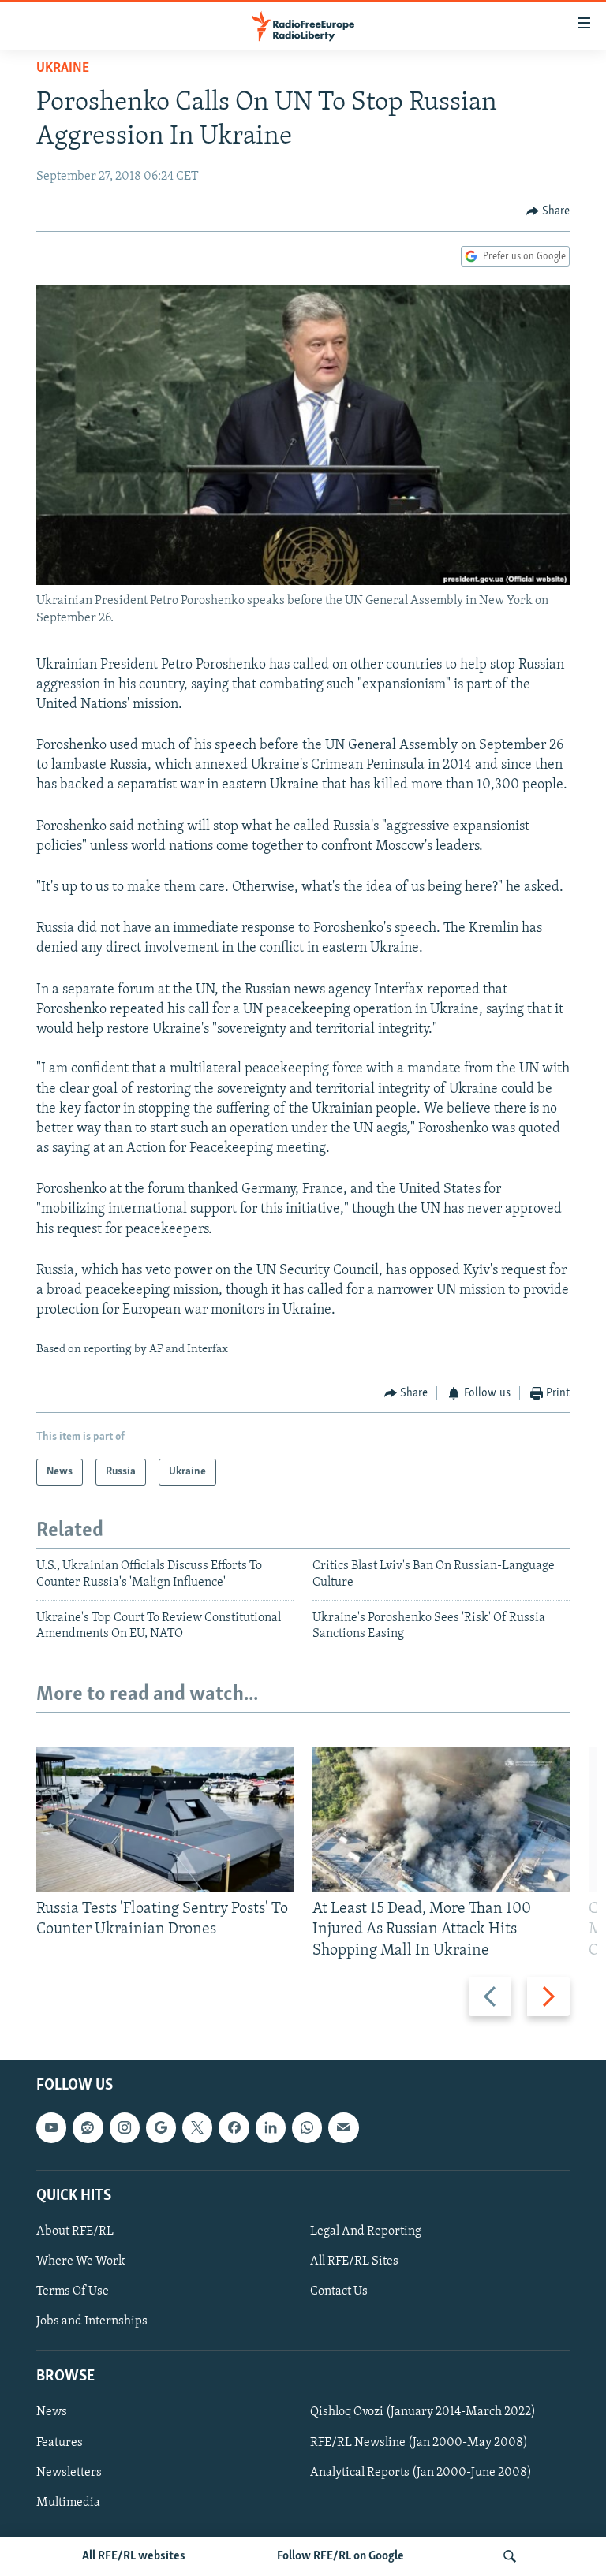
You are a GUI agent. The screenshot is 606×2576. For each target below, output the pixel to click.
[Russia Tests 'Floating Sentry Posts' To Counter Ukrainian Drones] (165, 1819)
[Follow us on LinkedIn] (271, 2127)
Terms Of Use (73, 2291)
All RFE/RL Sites (354, 2261)
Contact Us (339, 2291)
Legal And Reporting (366, 2231)
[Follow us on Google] (161, 2127)
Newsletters (69, 2472)
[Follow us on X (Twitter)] (197, 2127)
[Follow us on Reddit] (88, 2127)
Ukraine (63, 69)
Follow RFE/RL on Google (340, 2556)
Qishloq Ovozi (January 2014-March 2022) (423, 2412)
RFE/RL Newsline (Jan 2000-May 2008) (419, 2442)
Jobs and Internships (92, 2321)
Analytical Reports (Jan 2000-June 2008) (421, 2472)
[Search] (510, 2556)
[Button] (548, 211)
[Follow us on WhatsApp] (307, 2127)
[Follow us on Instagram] (125, 2127)
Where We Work (81, 2261)
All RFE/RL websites (134, 2556)
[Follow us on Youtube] (51, 2127)
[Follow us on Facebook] (234, 2127)
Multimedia (68, 2502)
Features (60, 2442)
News (52, 2412)
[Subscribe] (343, 2127)
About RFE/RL (75, 2231)
